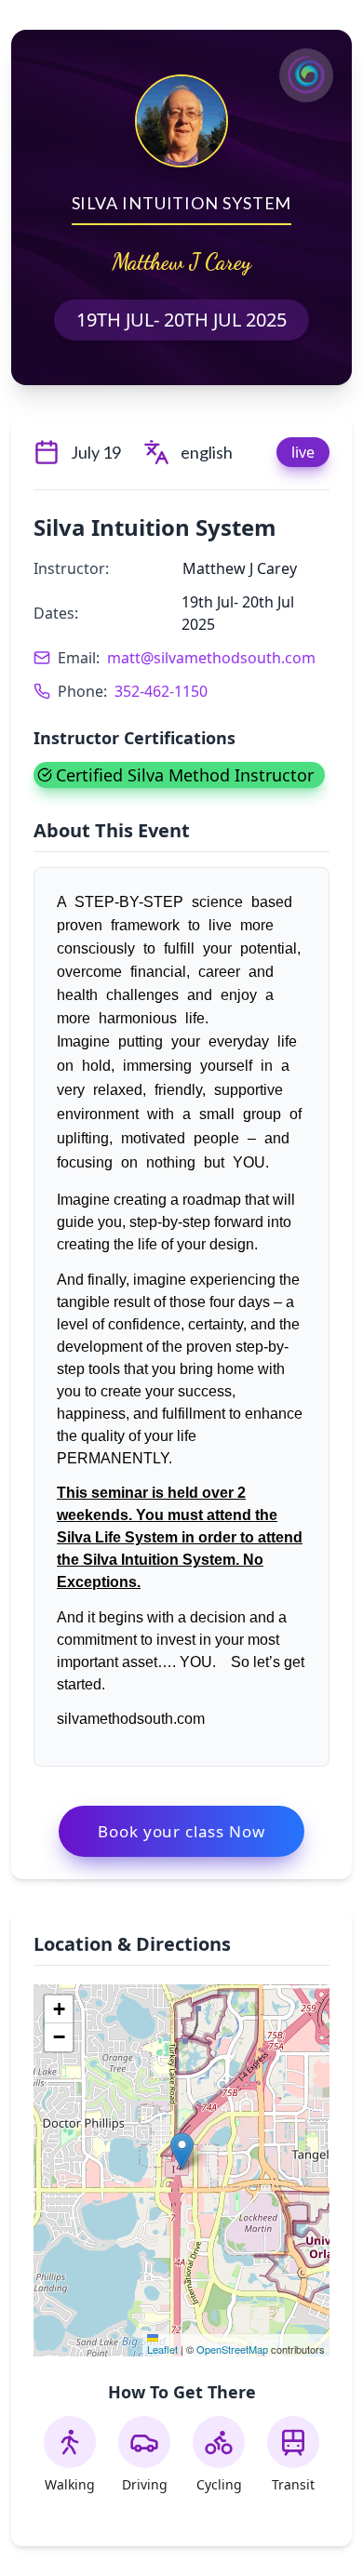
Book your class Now (181, 1831)
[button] (182, 2151)
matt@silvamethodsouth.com (211, 658)
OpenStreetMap (232, 2349)
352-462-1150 (161, 691)
